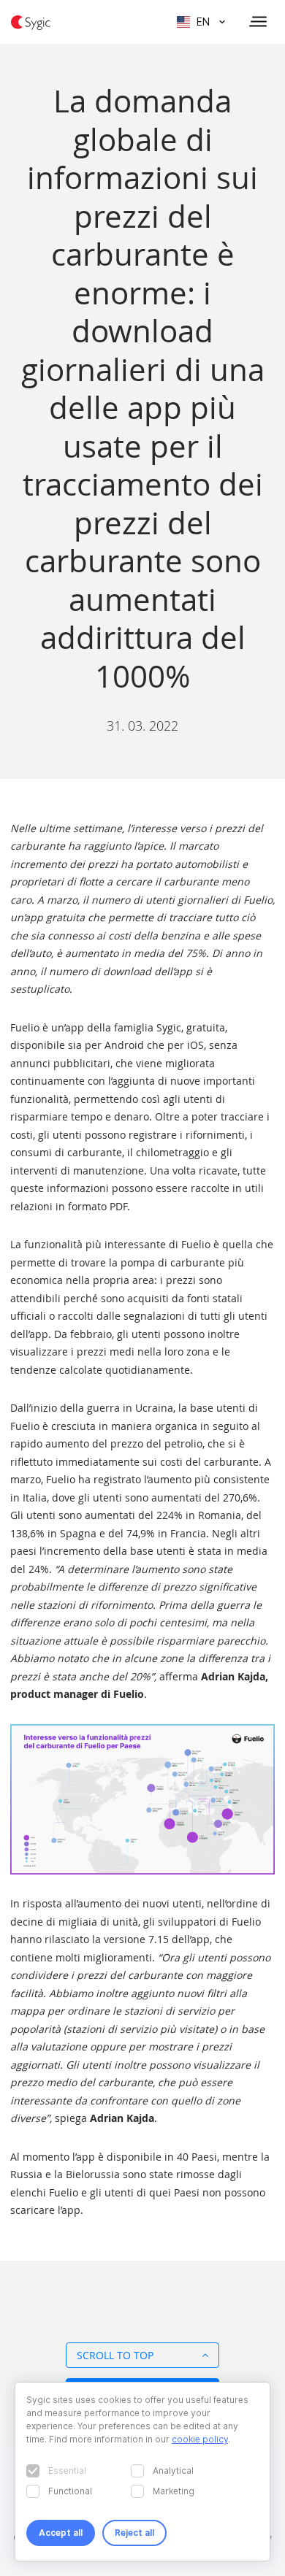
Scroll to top (115, 2355)
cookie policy (200, 2439)
